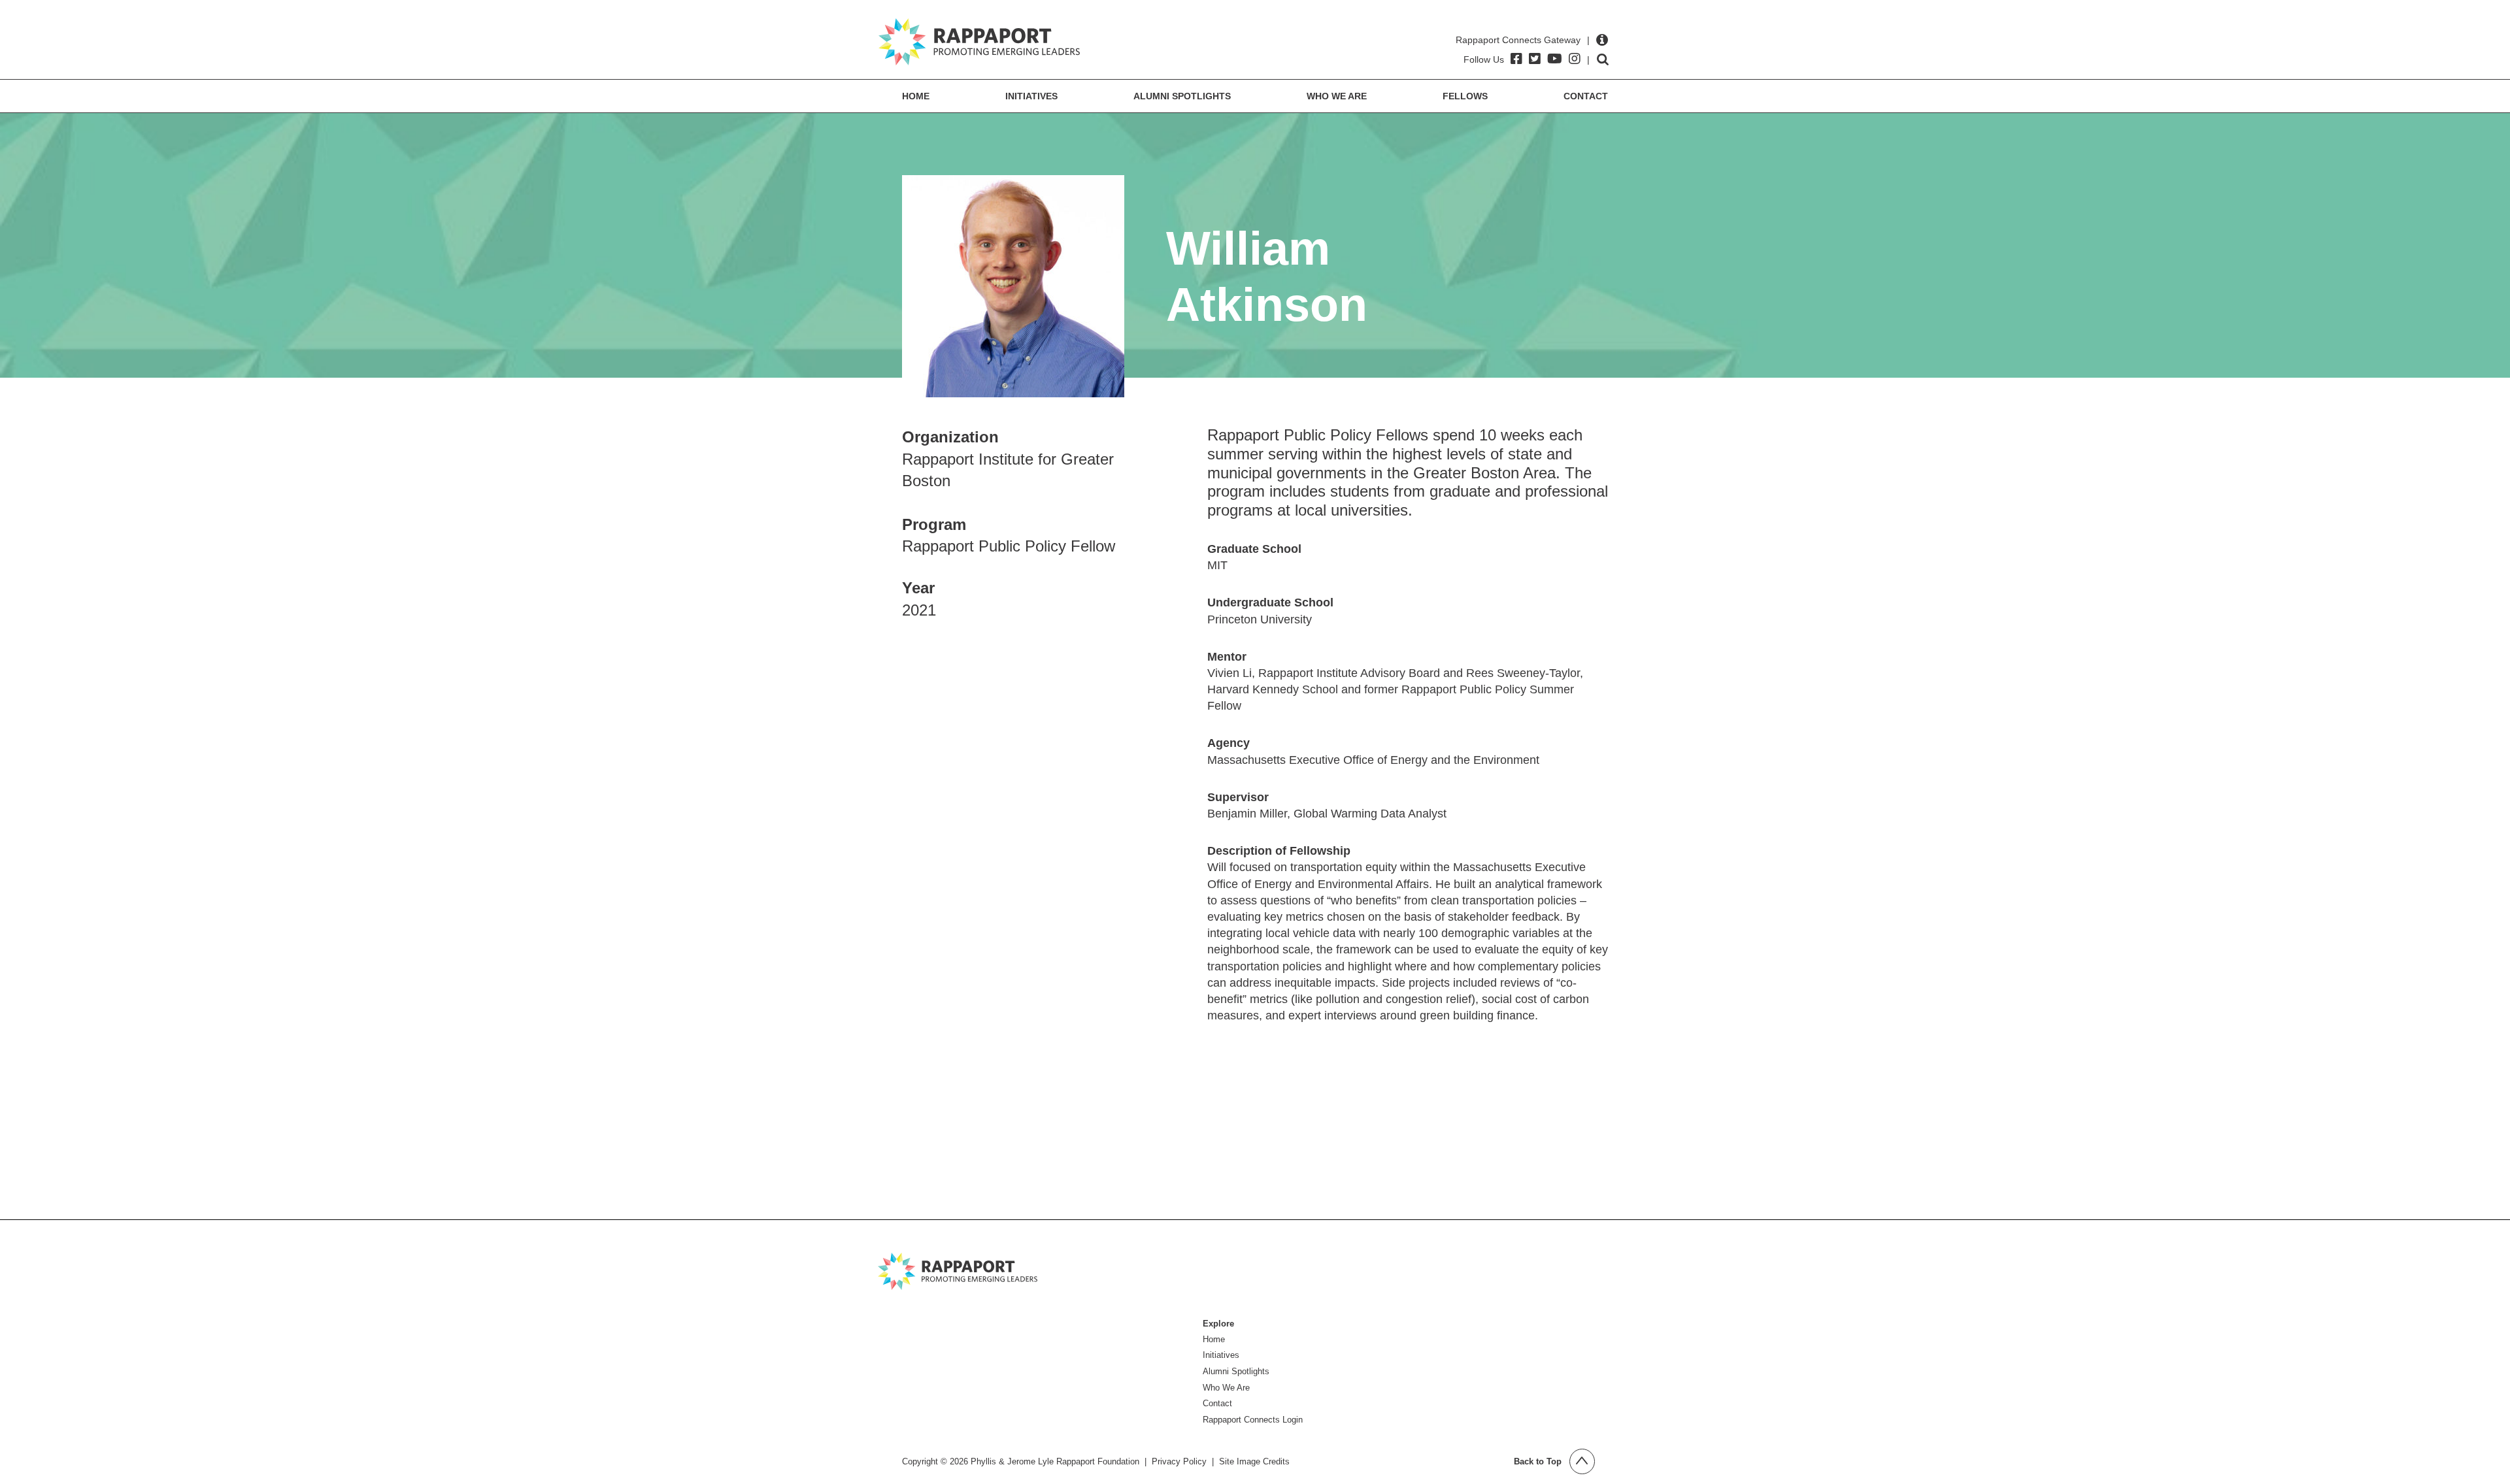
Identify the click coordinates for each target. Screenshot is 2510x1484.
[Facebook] (1516, 59)
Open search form (1603, 59)
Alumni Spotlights (1182, 96)
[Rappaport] (979, 42)
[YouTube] (1555, 59)
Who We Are (1337, 96)
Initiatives (1031, 96)
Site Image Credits (1254, 1461)
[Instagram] (1575, 59)
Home (916, 96)
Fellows (1465, 96)
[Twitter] (1535, 59)
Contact (1586, 96)
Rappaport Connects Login (1253, 1420)
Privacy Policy (1179, 1461)
